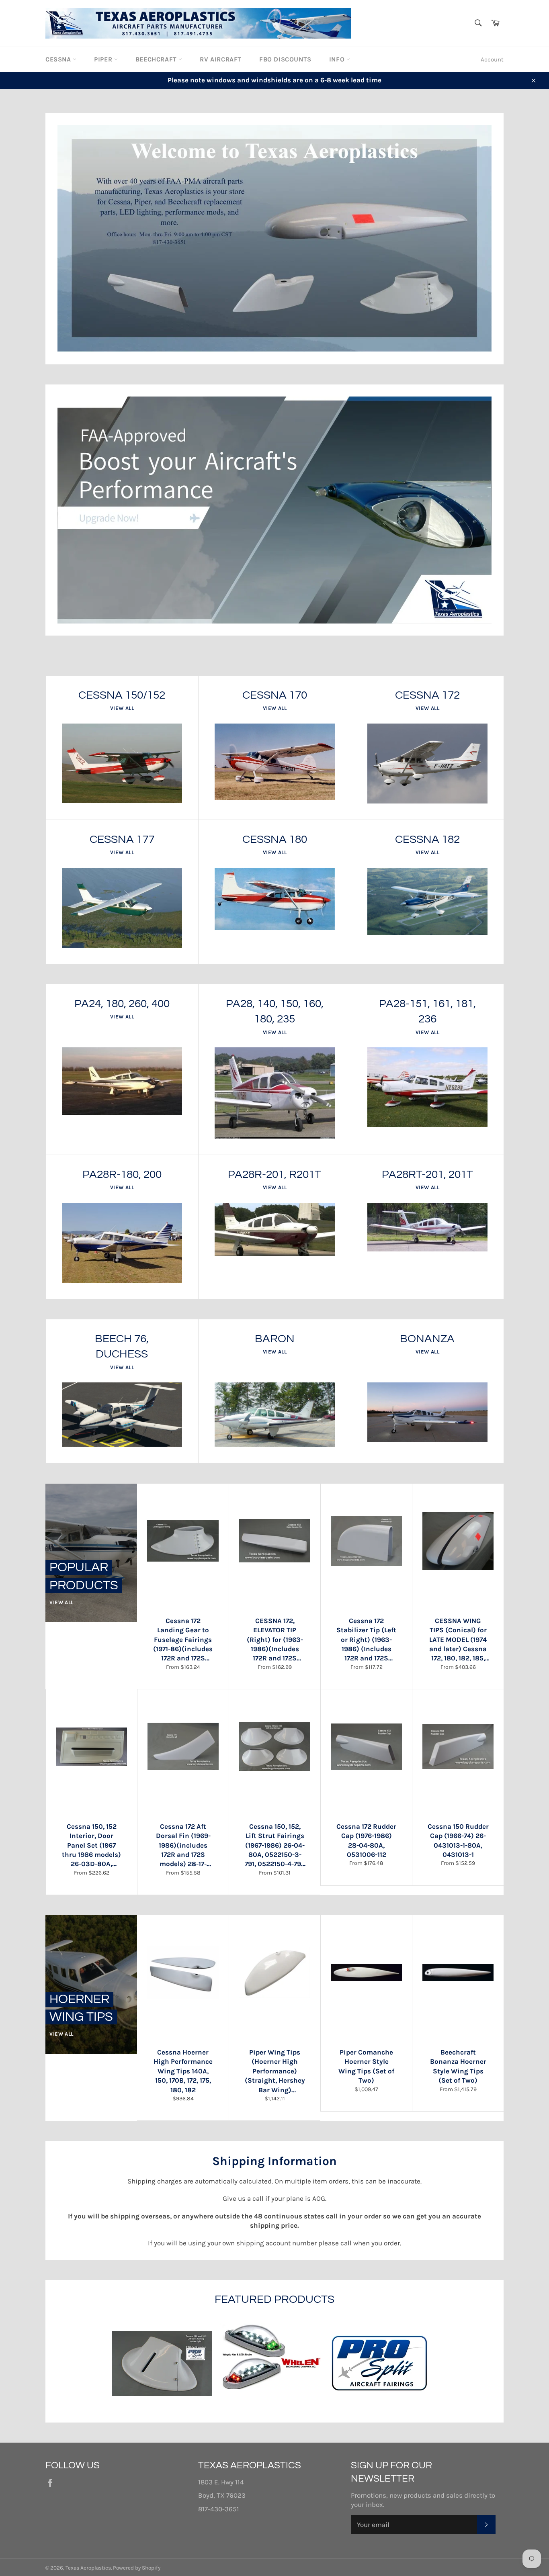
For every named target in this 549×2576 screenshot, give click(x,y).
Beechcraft (157, 59)
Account (492, 59)
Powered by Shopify (137, 2568)
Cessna (59, 59)
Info (338, 59)
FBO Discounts (285, 59)
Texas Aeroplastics (88, 2568)
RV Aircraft (221, 59)
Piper (104, 59)
